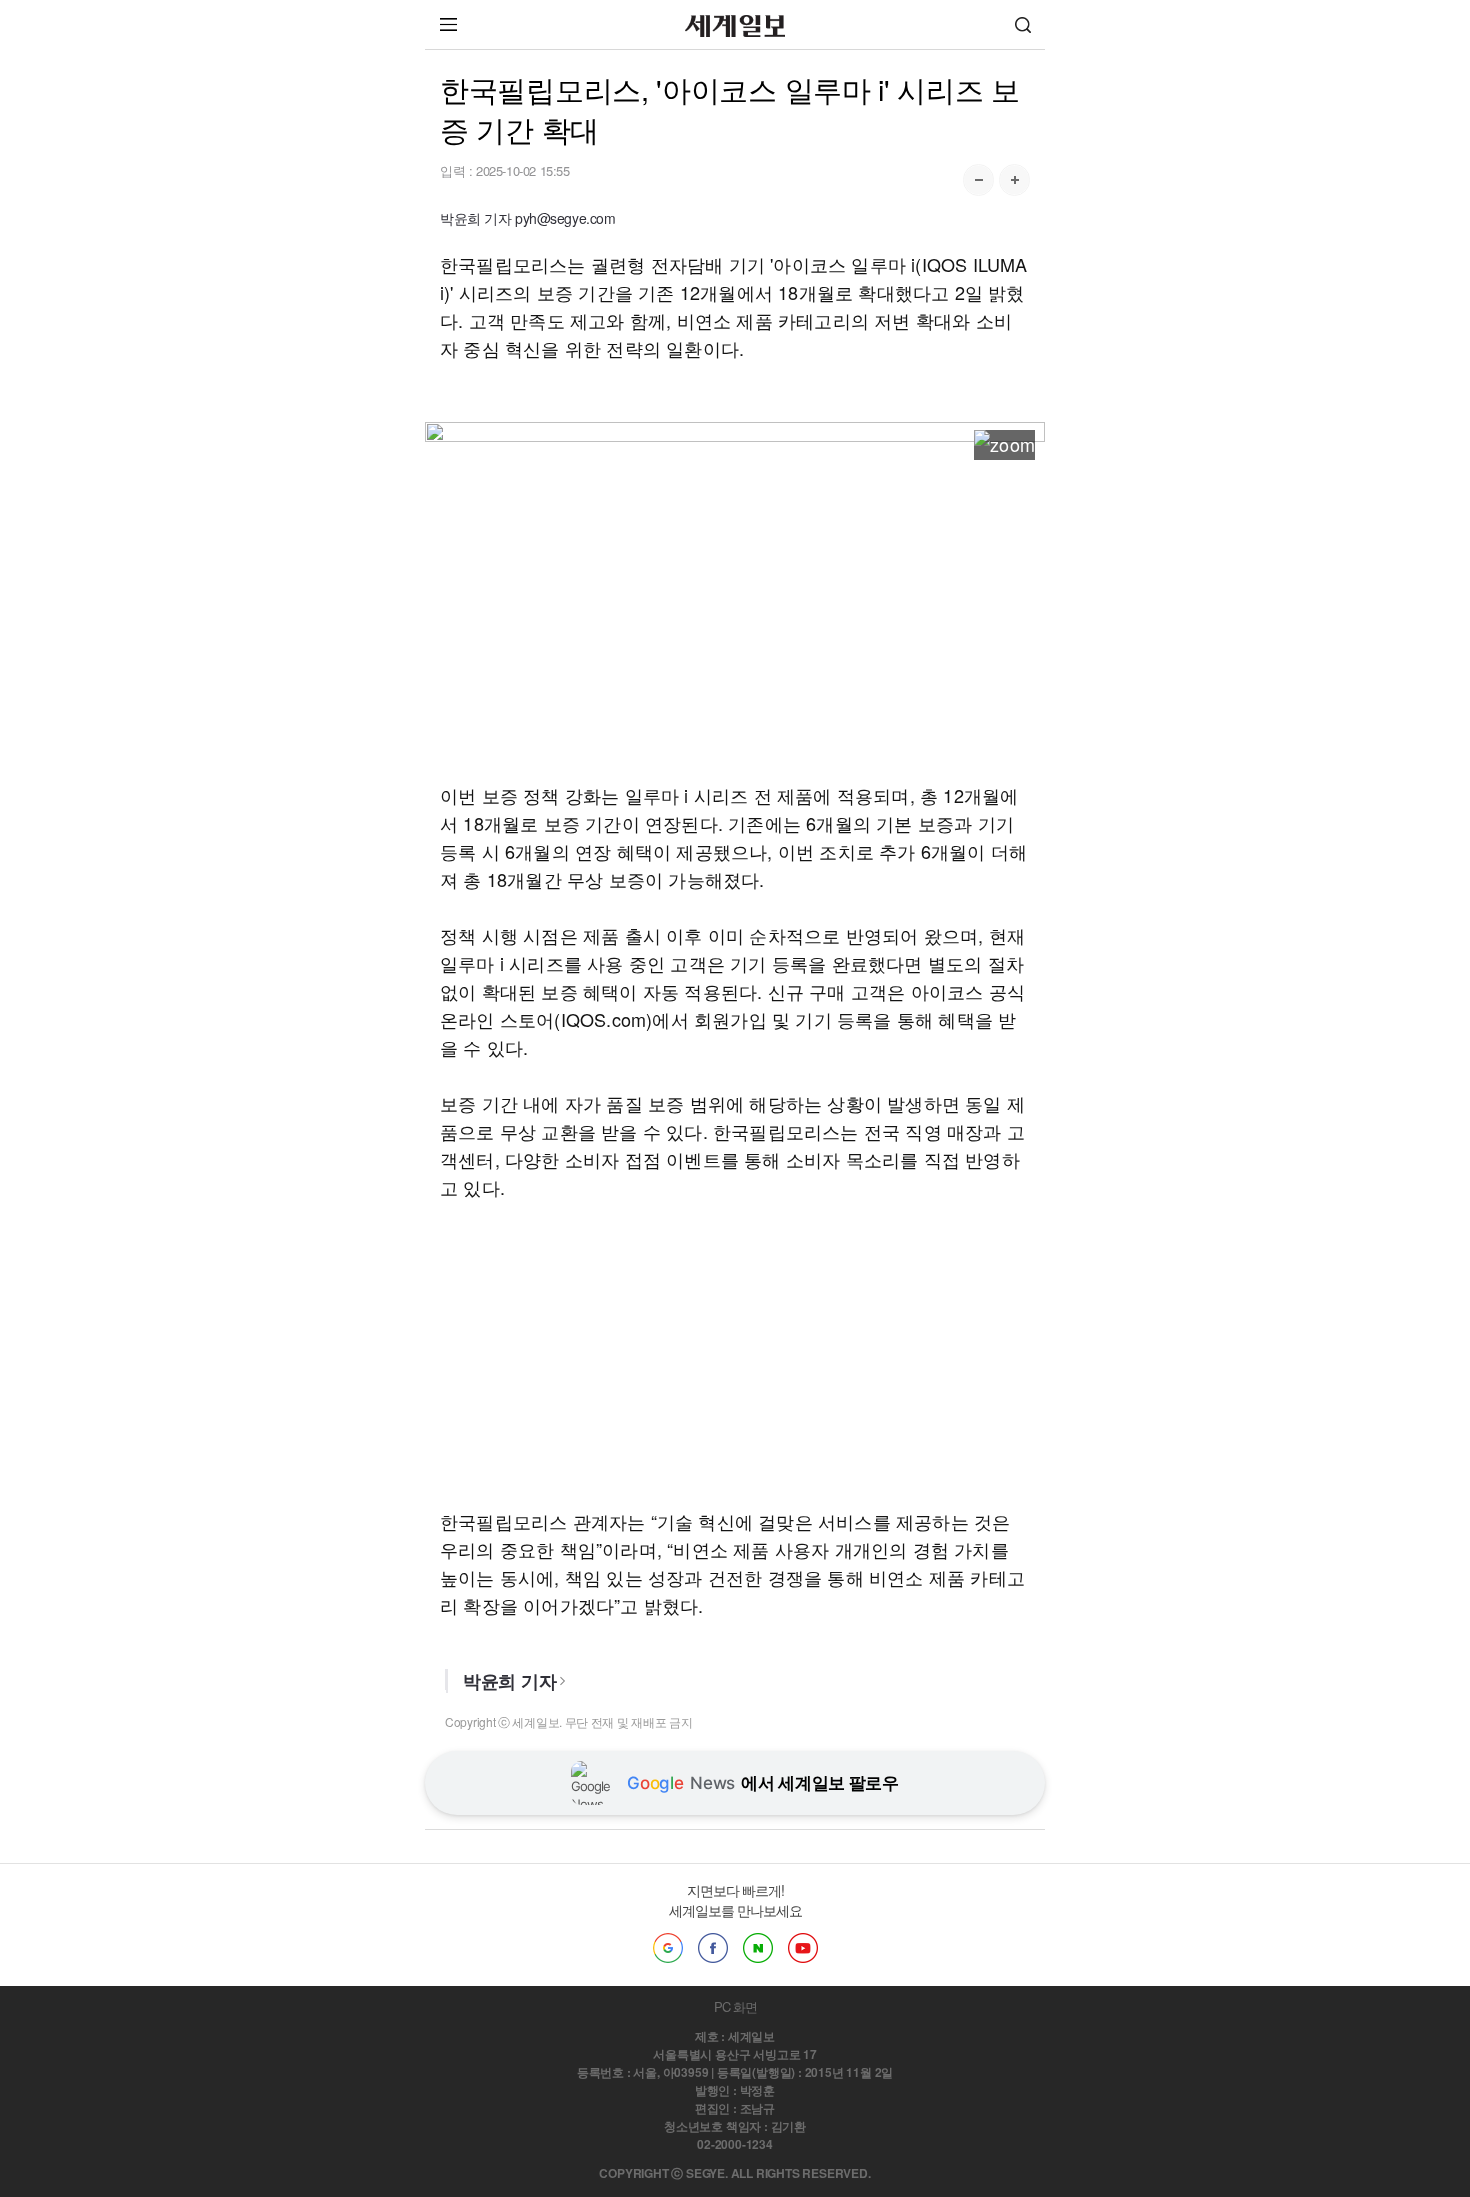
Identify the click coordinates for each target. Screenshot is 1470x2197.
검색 (1023, 24)
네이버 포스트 (758, 1948)
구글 (668, 1948)
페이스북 (713, 1948)
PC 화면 (735, 2006)
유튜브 (803, 1948)
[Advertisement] (735, 613)
